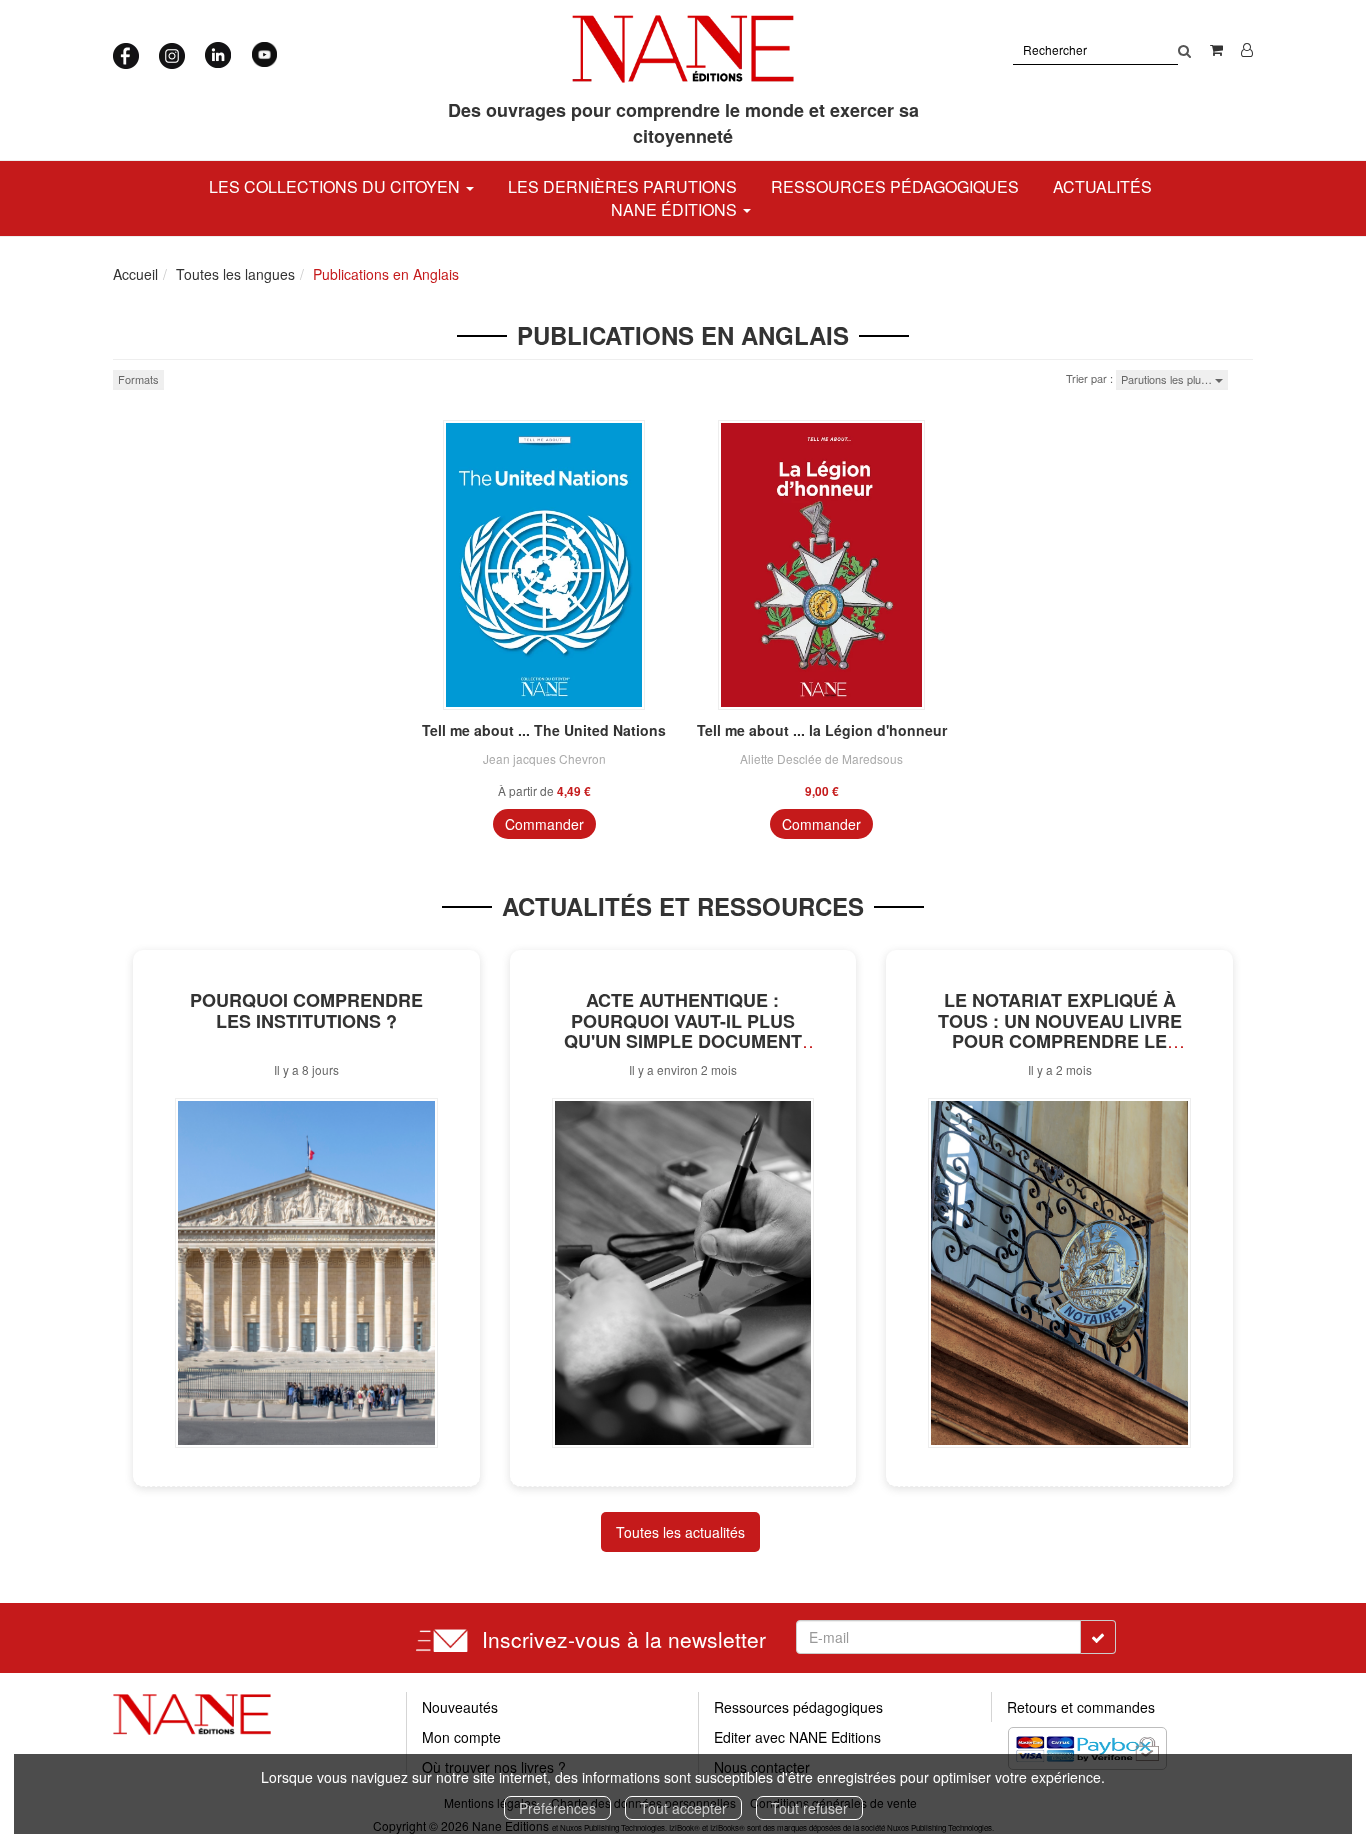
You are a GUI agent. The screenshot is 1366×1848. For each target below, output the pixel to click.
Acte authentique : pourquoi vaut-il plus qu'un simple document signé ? (683, 1031)
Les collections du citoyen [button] (336, 186)
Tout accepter (683, 1808)
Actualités (1102, 186)
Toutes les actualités (680, 1532)
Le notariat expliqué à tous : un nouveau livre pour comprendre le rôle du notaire (1060, 1031)
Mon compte (461, 1737)
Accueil (135, 274)
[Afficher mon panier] (1216, 49)
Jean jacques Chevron (544, 758)
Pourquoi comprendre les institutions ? (306, 1010)
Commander (544, 824)
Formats (138, 379)
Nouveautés (460, 1707)
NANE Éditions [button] (676, 209)
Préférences (557, 1808)
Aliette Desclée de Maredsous (821, 758)
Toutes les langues (235, 274)
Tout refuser (809, 1808)
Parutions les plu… (1168, 379)
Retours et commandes (1081, 1707)
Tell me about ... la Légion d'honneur (822, 730)
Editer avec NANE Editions (797, 1737)
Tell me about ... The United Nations (544, 730)
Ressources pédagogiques (895, 186)
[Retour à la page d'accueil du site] (683, 49)
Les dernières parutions (622, 186)
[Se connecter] (1247, 49)
